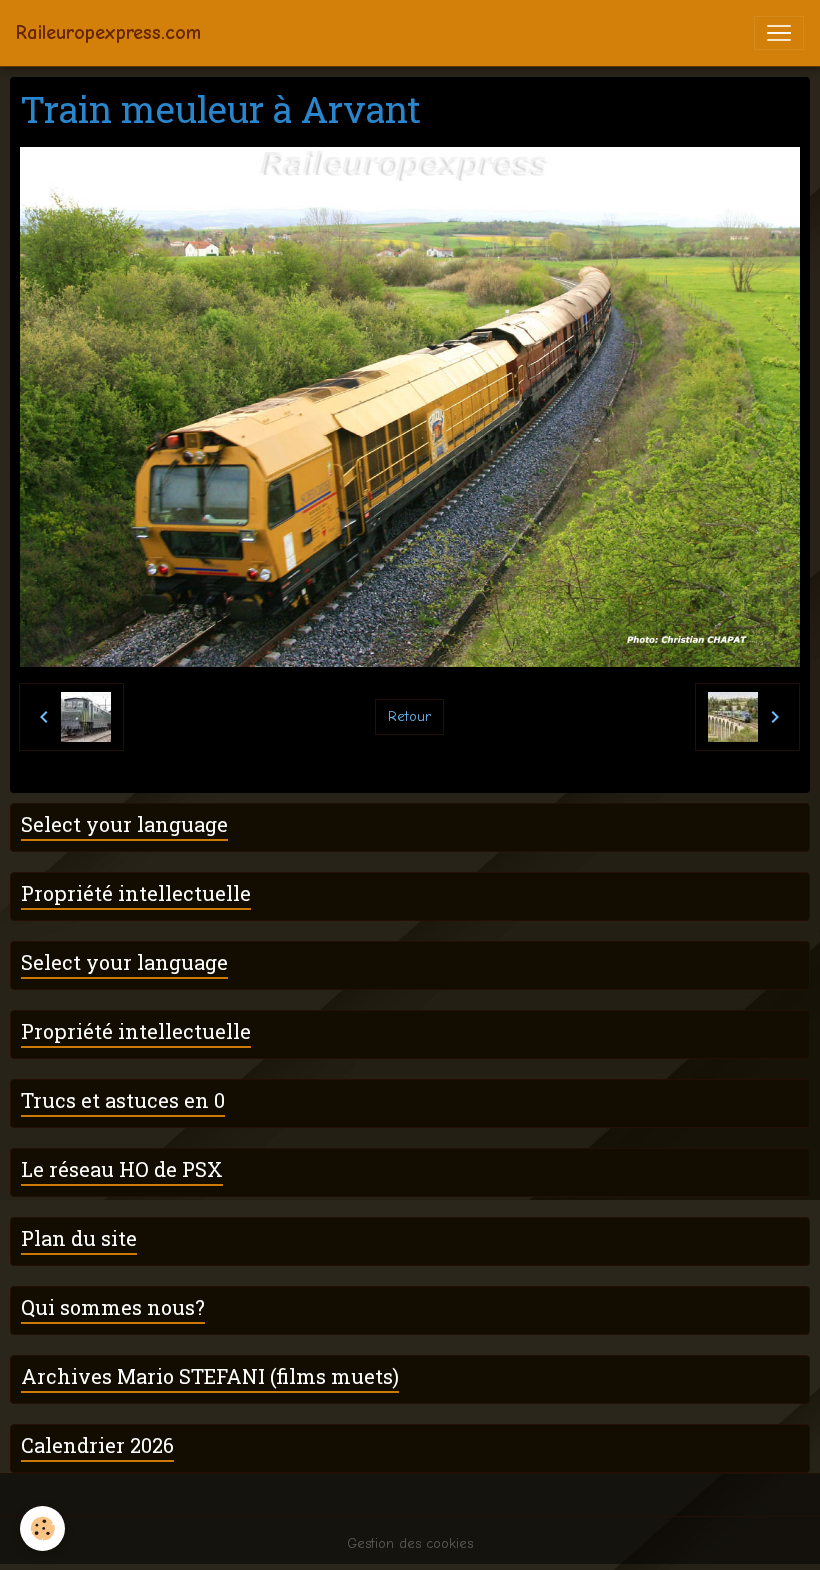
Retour (409, 716)
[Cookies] (42, 1528)
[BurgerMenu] (779, 33)
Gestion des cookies (410, 1543)
